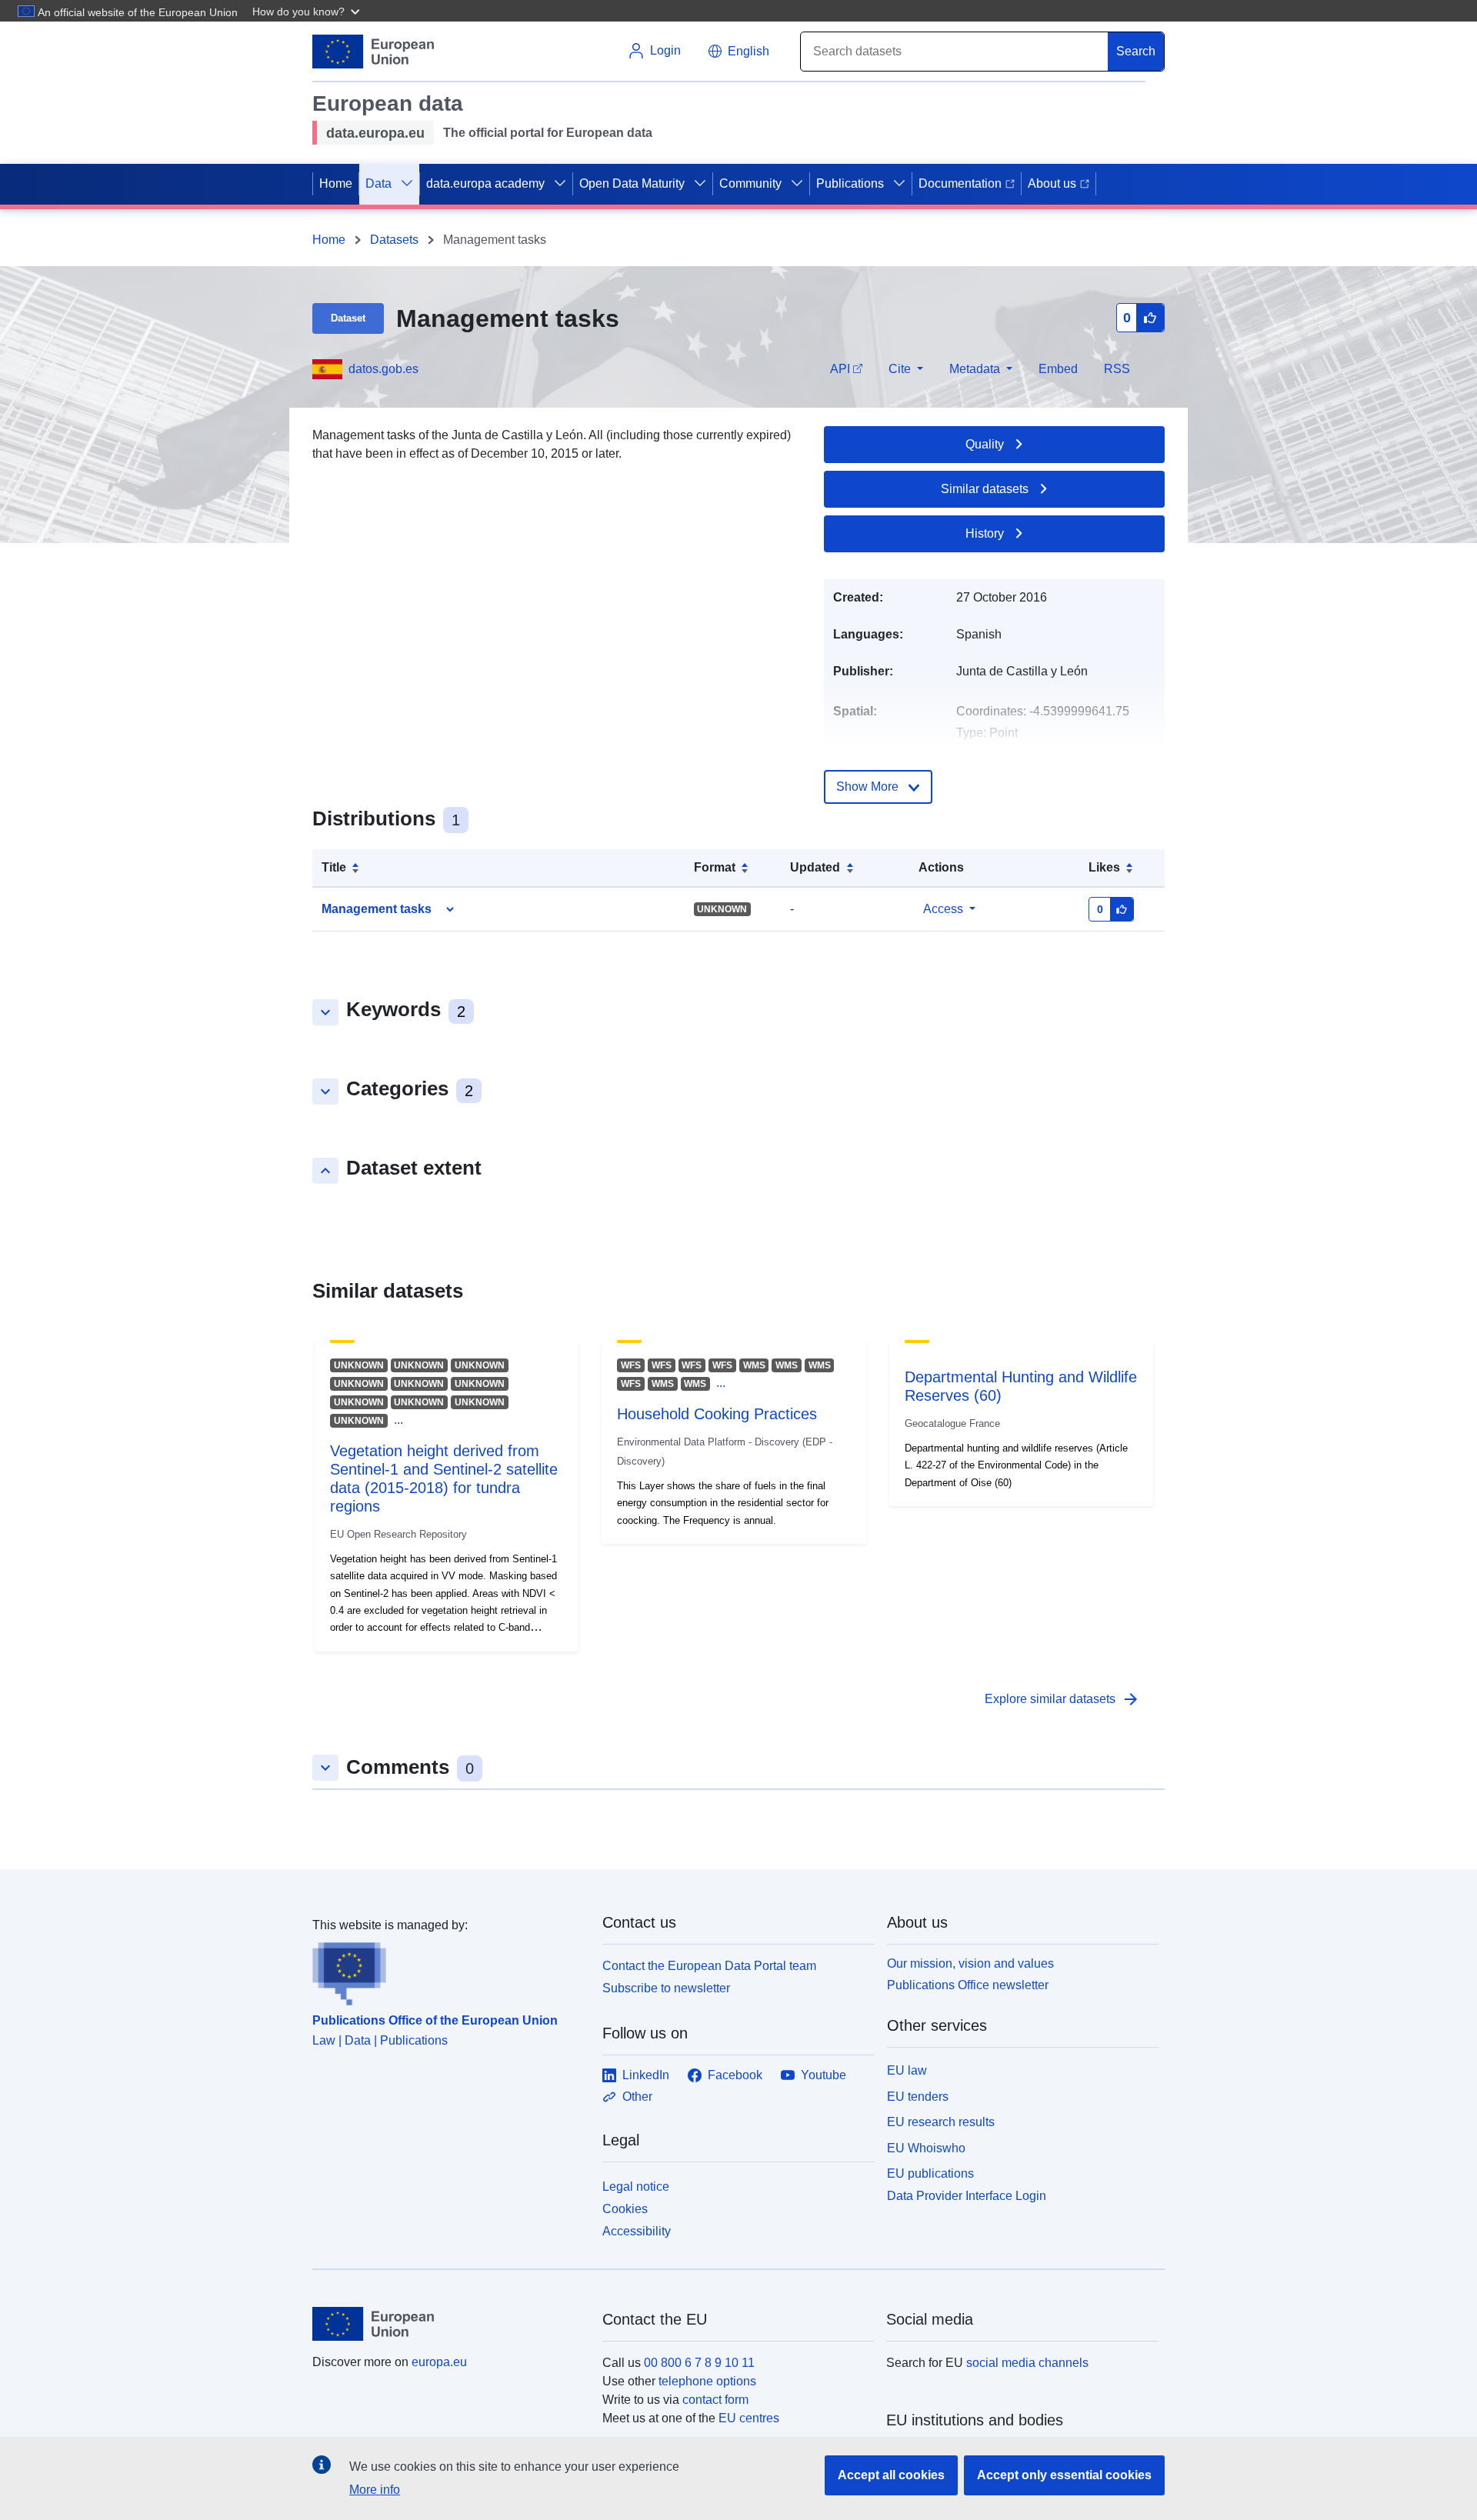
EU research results (941, 2122)
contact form (715, 2400)
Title (334, 867)
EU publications (930, 2173)
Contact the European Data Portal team (709, 1966)
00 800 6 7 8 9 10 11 (699, 2363)
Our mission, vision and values (970, 1963)
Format (715, 867)
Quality (985, 444)
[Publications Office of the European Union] (448, 1970)
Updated (815, 867)
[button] (308, 11)
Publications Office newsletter (968, 1985)
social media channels (1027, 2363)
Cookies (625, 2209)
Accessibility (637, 2231)
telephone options (707, 2381)
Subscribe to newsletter (666, 1988)
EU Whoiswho (926, 2148)
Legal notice (636, 2187)
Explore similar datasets (1062, 1699)
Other (637, 2097)
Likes (1104, 867)
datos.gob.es (383, 369)
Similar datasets (985, 489)
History (985, 533)
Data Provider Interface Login (967, 2196)
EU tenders (918, 2097)
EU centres (749, 2418)
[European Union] (448, 2324)
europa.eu (439, 2362)
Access (943, 909)
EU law (907, 2070)
